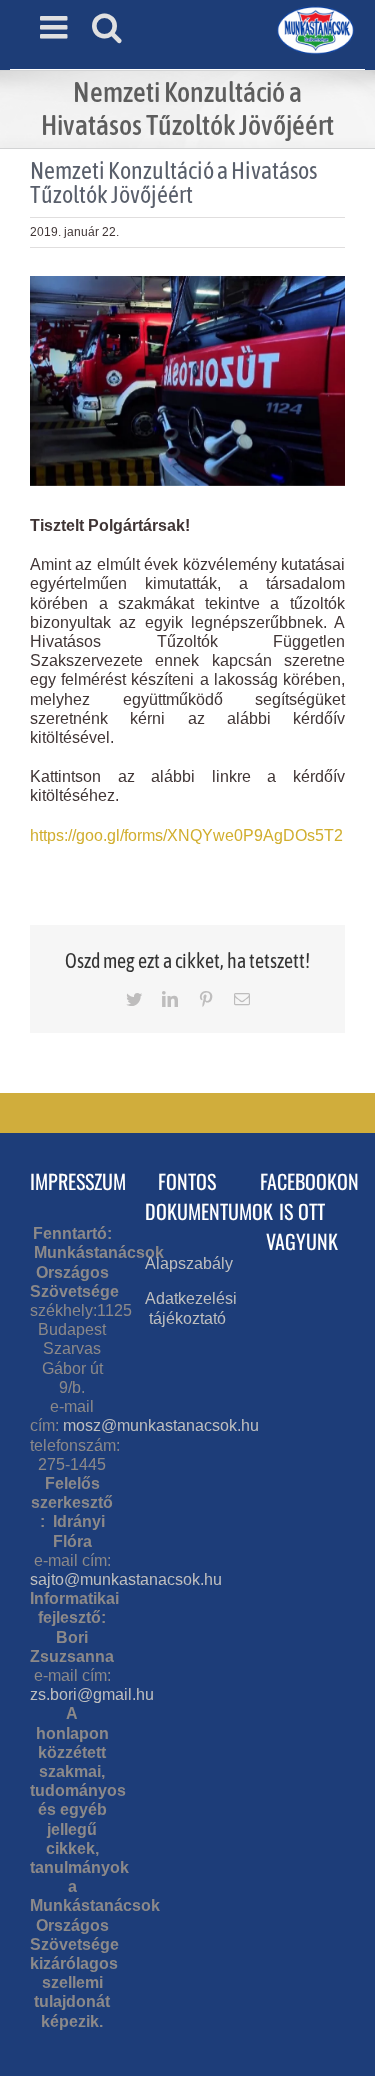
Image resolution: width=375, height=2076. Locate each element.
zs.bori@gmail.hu (92, 1694)
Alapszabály (189, 1263)
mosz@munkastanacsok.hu (161, 1425)
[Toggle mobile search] (107, 27)
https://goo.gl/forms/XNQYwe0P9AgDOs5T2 (186, 835)
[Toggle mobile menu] (56, 27)
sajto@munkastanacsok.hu (126, 1579)
